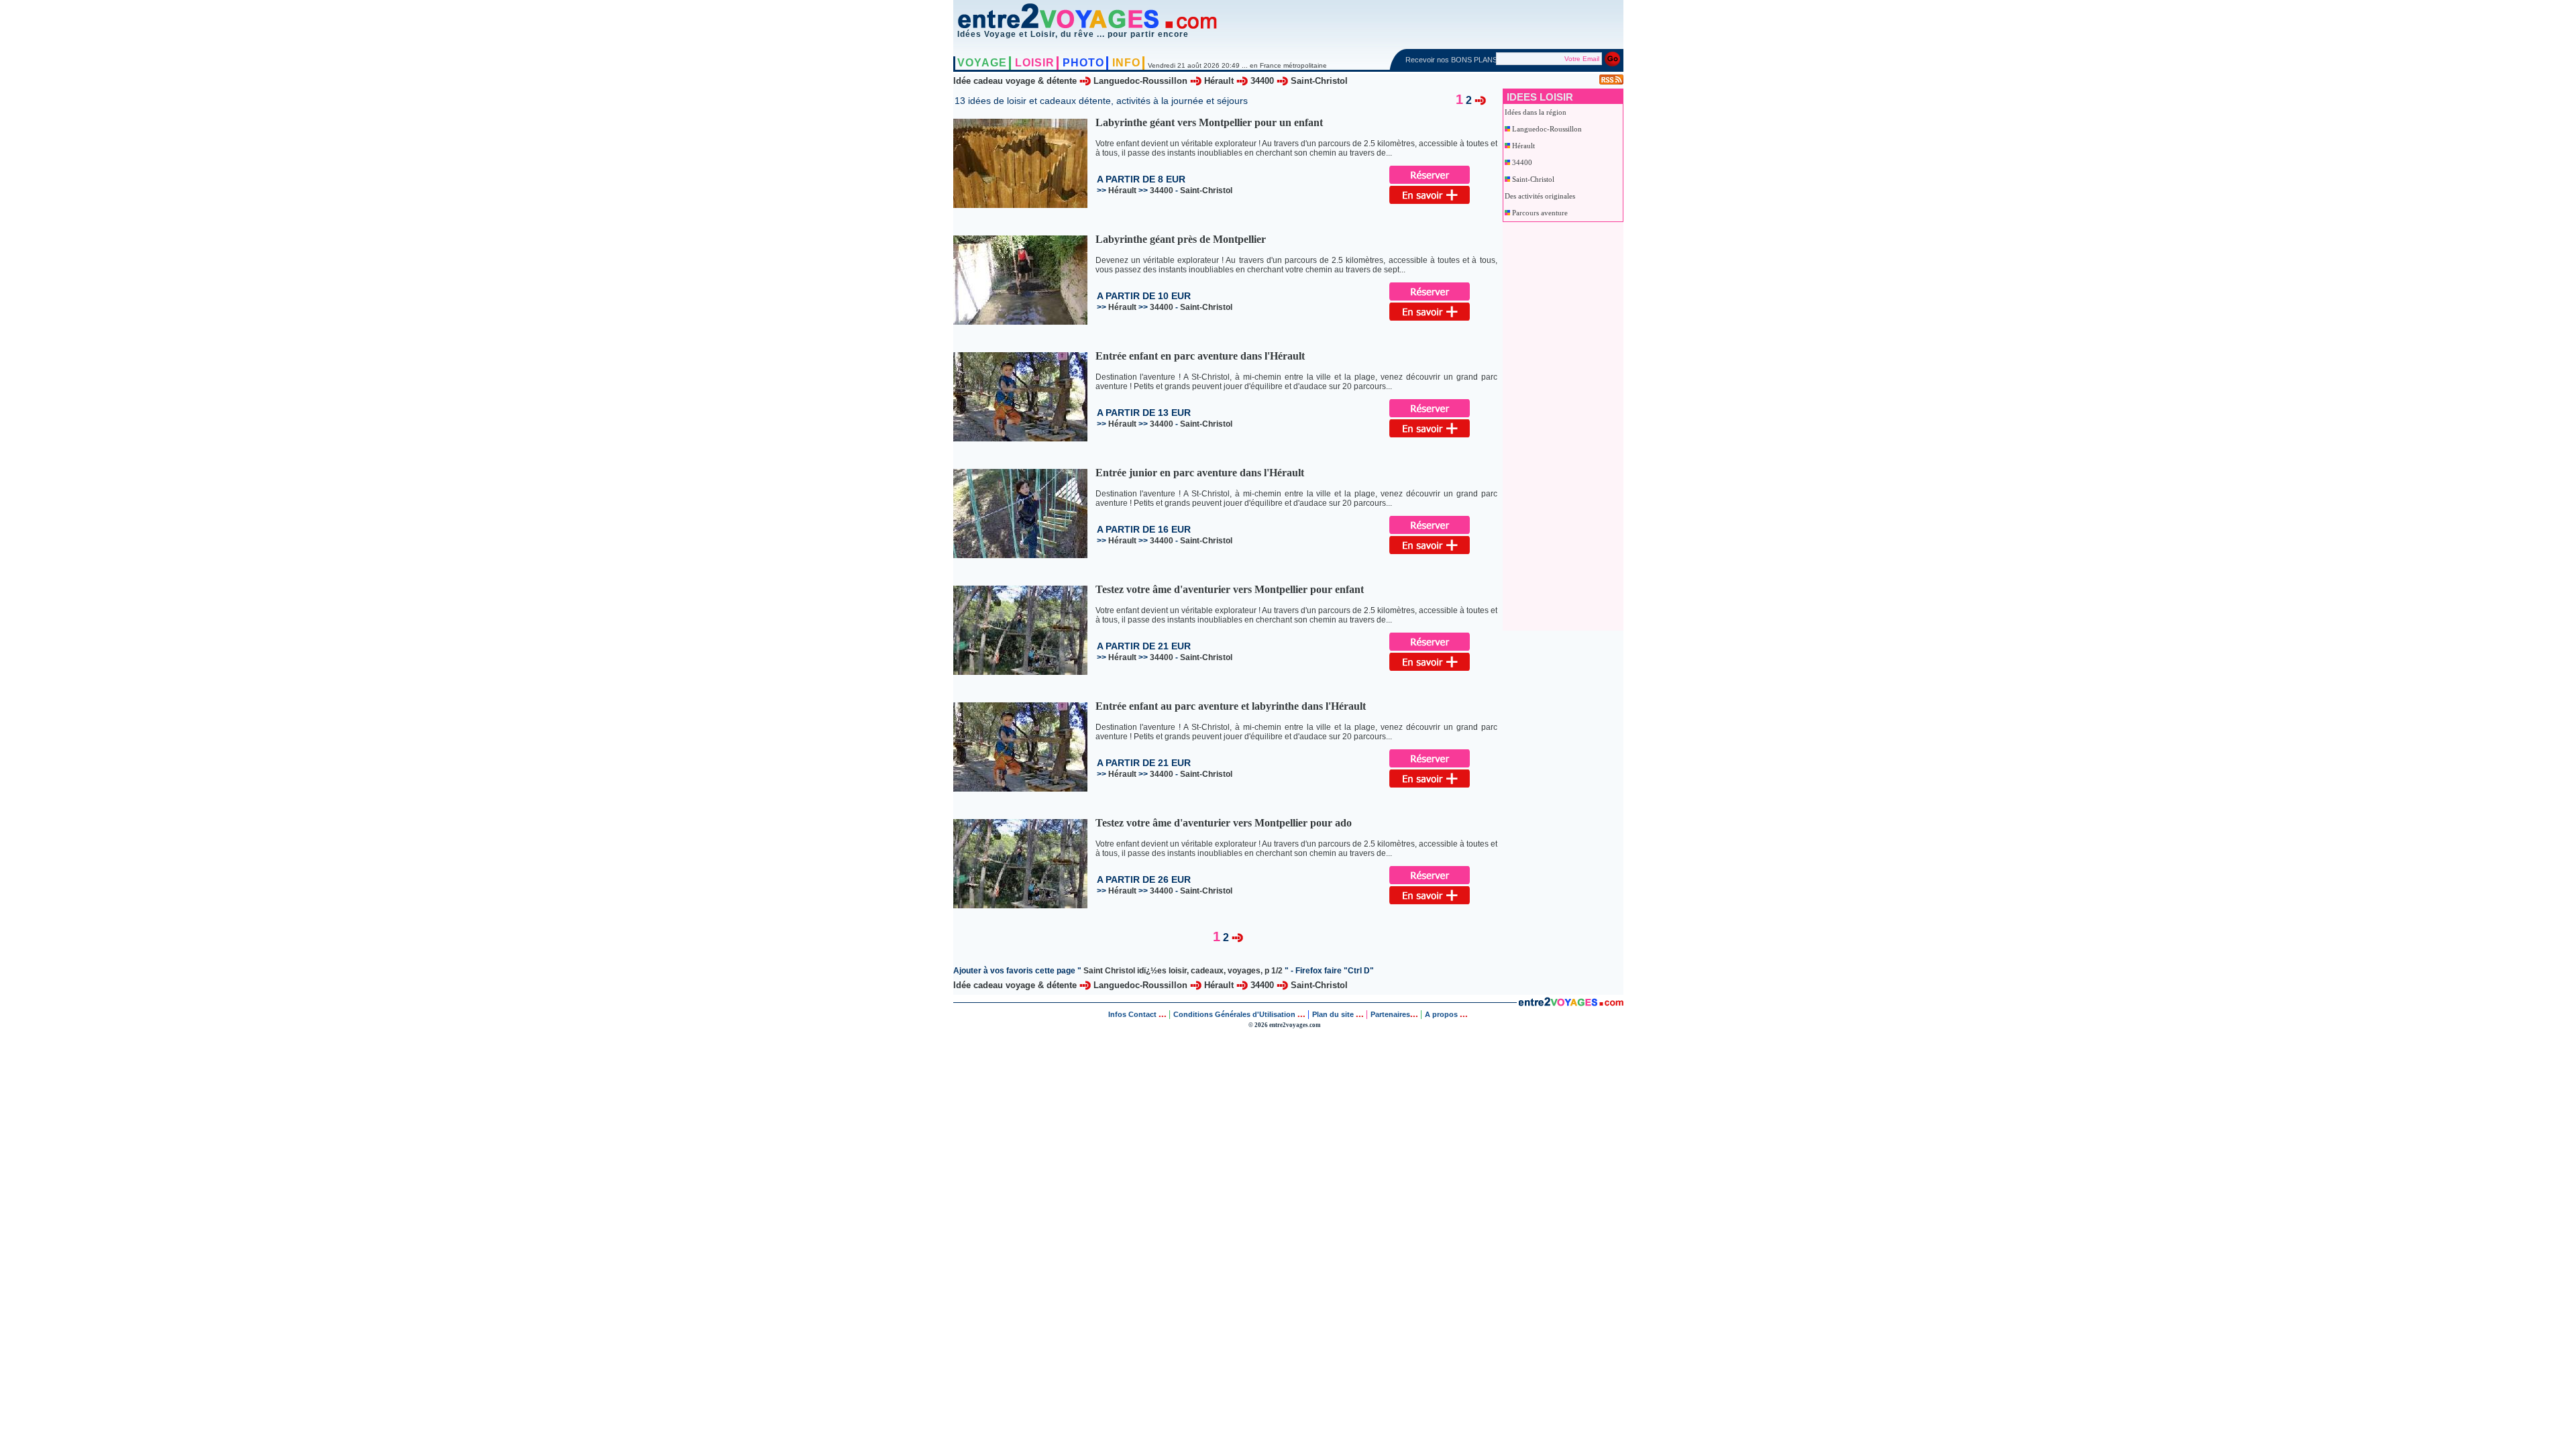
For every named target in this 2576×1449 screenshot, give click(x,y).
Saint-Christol (1319, 81)
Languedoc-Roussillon (1140, 81)
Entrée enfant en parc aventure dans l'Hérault (1200, 356)
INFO (1126, 63)
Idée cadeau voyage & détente (1015, 81)
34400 (1262, 81)
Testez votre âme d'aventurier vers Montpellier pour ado (1224, 823)
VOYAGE (982, 63)
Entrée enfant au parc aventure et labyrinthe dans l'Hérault (1231, 706)
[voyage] (1571, 1004)
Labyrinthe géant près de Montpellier (1181, 239)
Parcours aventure (1540, 213)
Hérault (1219, 81)
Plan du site (1333, 1014)
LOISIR (1035, 63)
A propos (1442, 1014)
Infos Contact (1133, 1014)
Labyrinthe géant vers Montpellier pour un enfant (1209, 122)
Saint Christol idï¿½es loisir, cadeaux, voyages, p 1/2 (1183, 971)
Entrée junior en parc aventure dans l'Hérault (1200, 473)
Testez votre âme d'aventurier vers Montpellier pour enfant (1230, 589)
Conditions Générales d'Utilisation (1234, 1014)
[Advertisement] (1558, 423)
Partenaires (1390, 1014)
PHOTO (1083, 63)
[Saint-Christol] (1480, 100)
